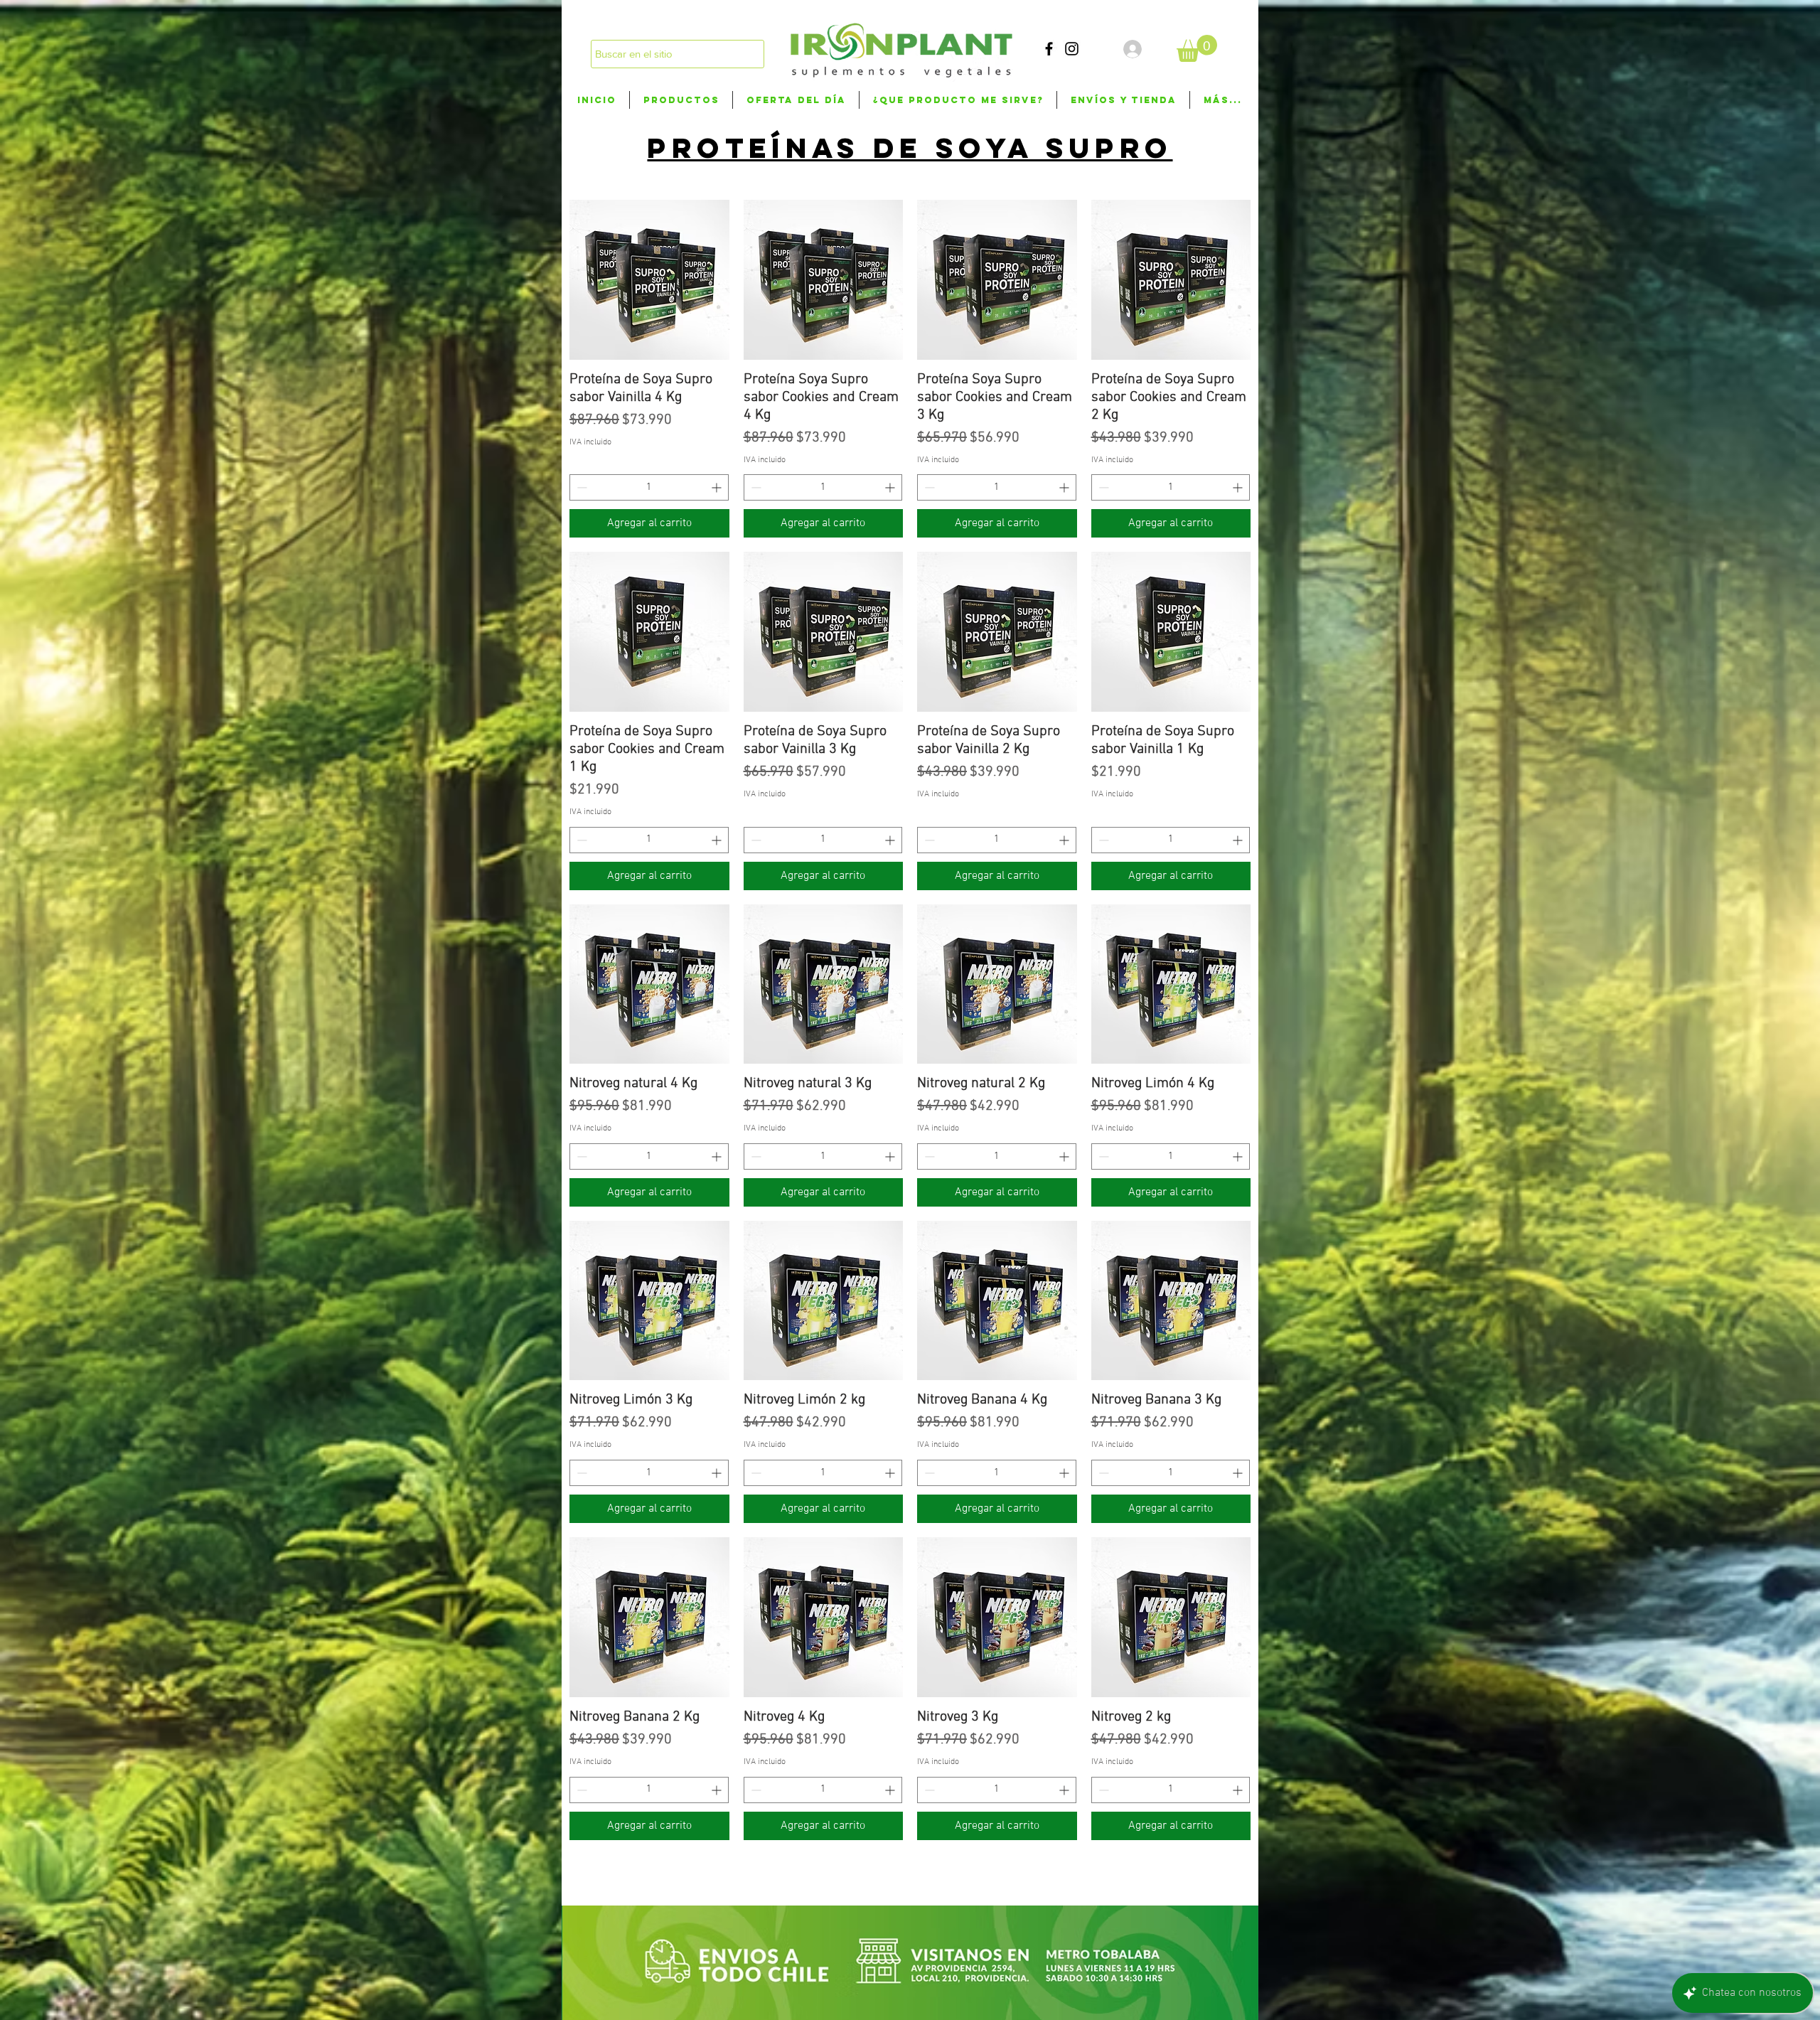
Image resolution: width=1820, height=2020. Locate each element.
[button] (1197, 48)
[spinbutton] (649, 487)
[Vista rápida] (649, 280)
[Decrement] (580, 487)
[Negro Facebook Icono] (1049, 49)
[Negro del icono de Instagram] (1072, 49)
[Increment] (718, 487)
